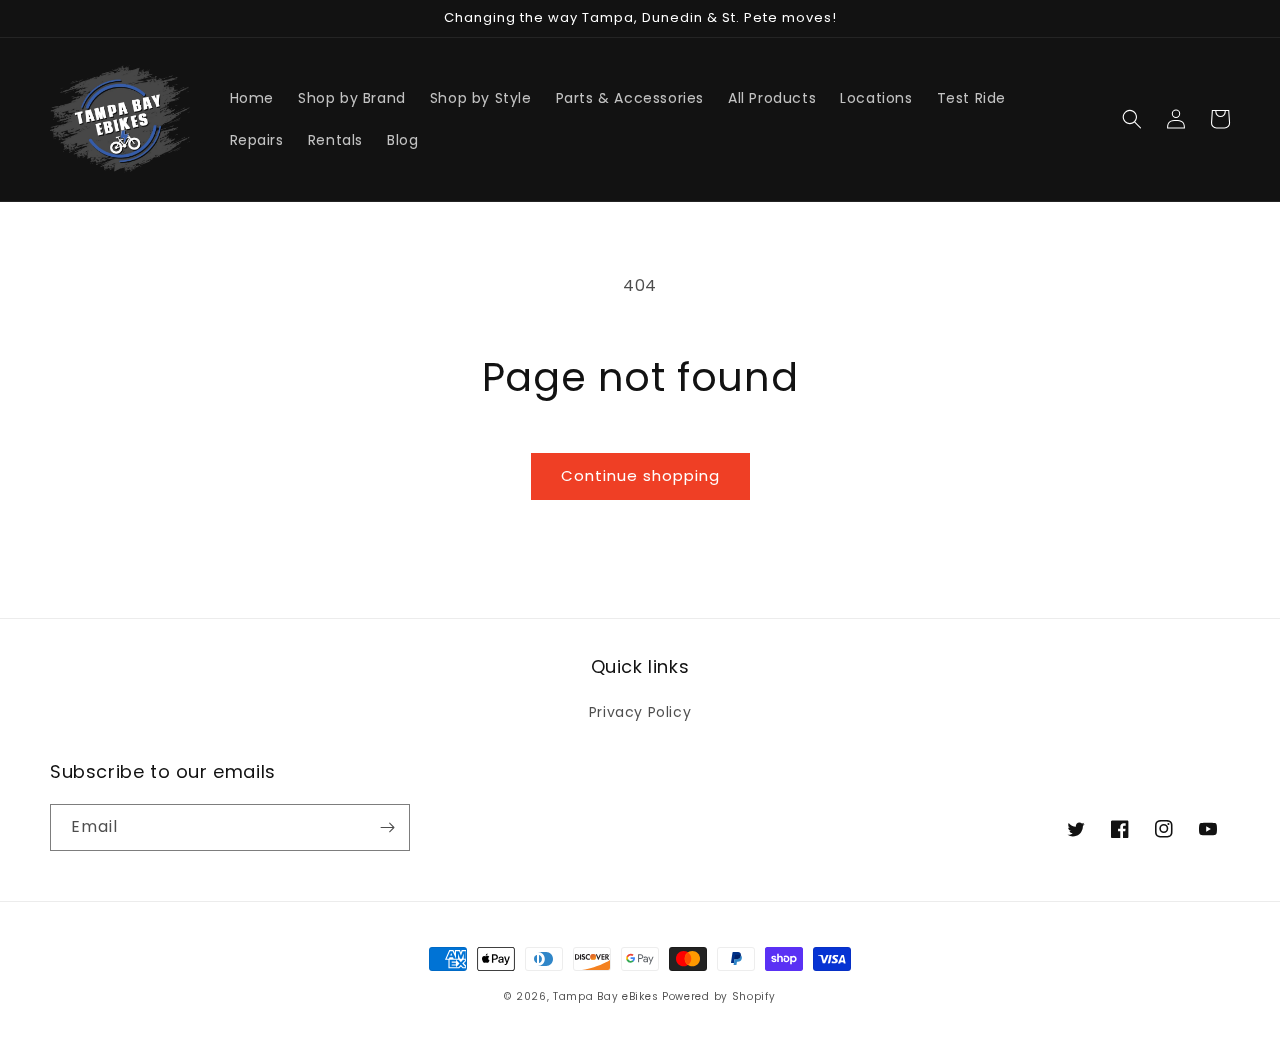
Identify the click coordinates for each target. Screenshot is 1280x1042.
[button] (1132, 119)
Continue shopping (640, 475)
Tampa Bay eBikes (607, 996)
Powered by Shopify (719, 996)
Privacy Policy (640, 712)
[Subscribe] (387, 827)
